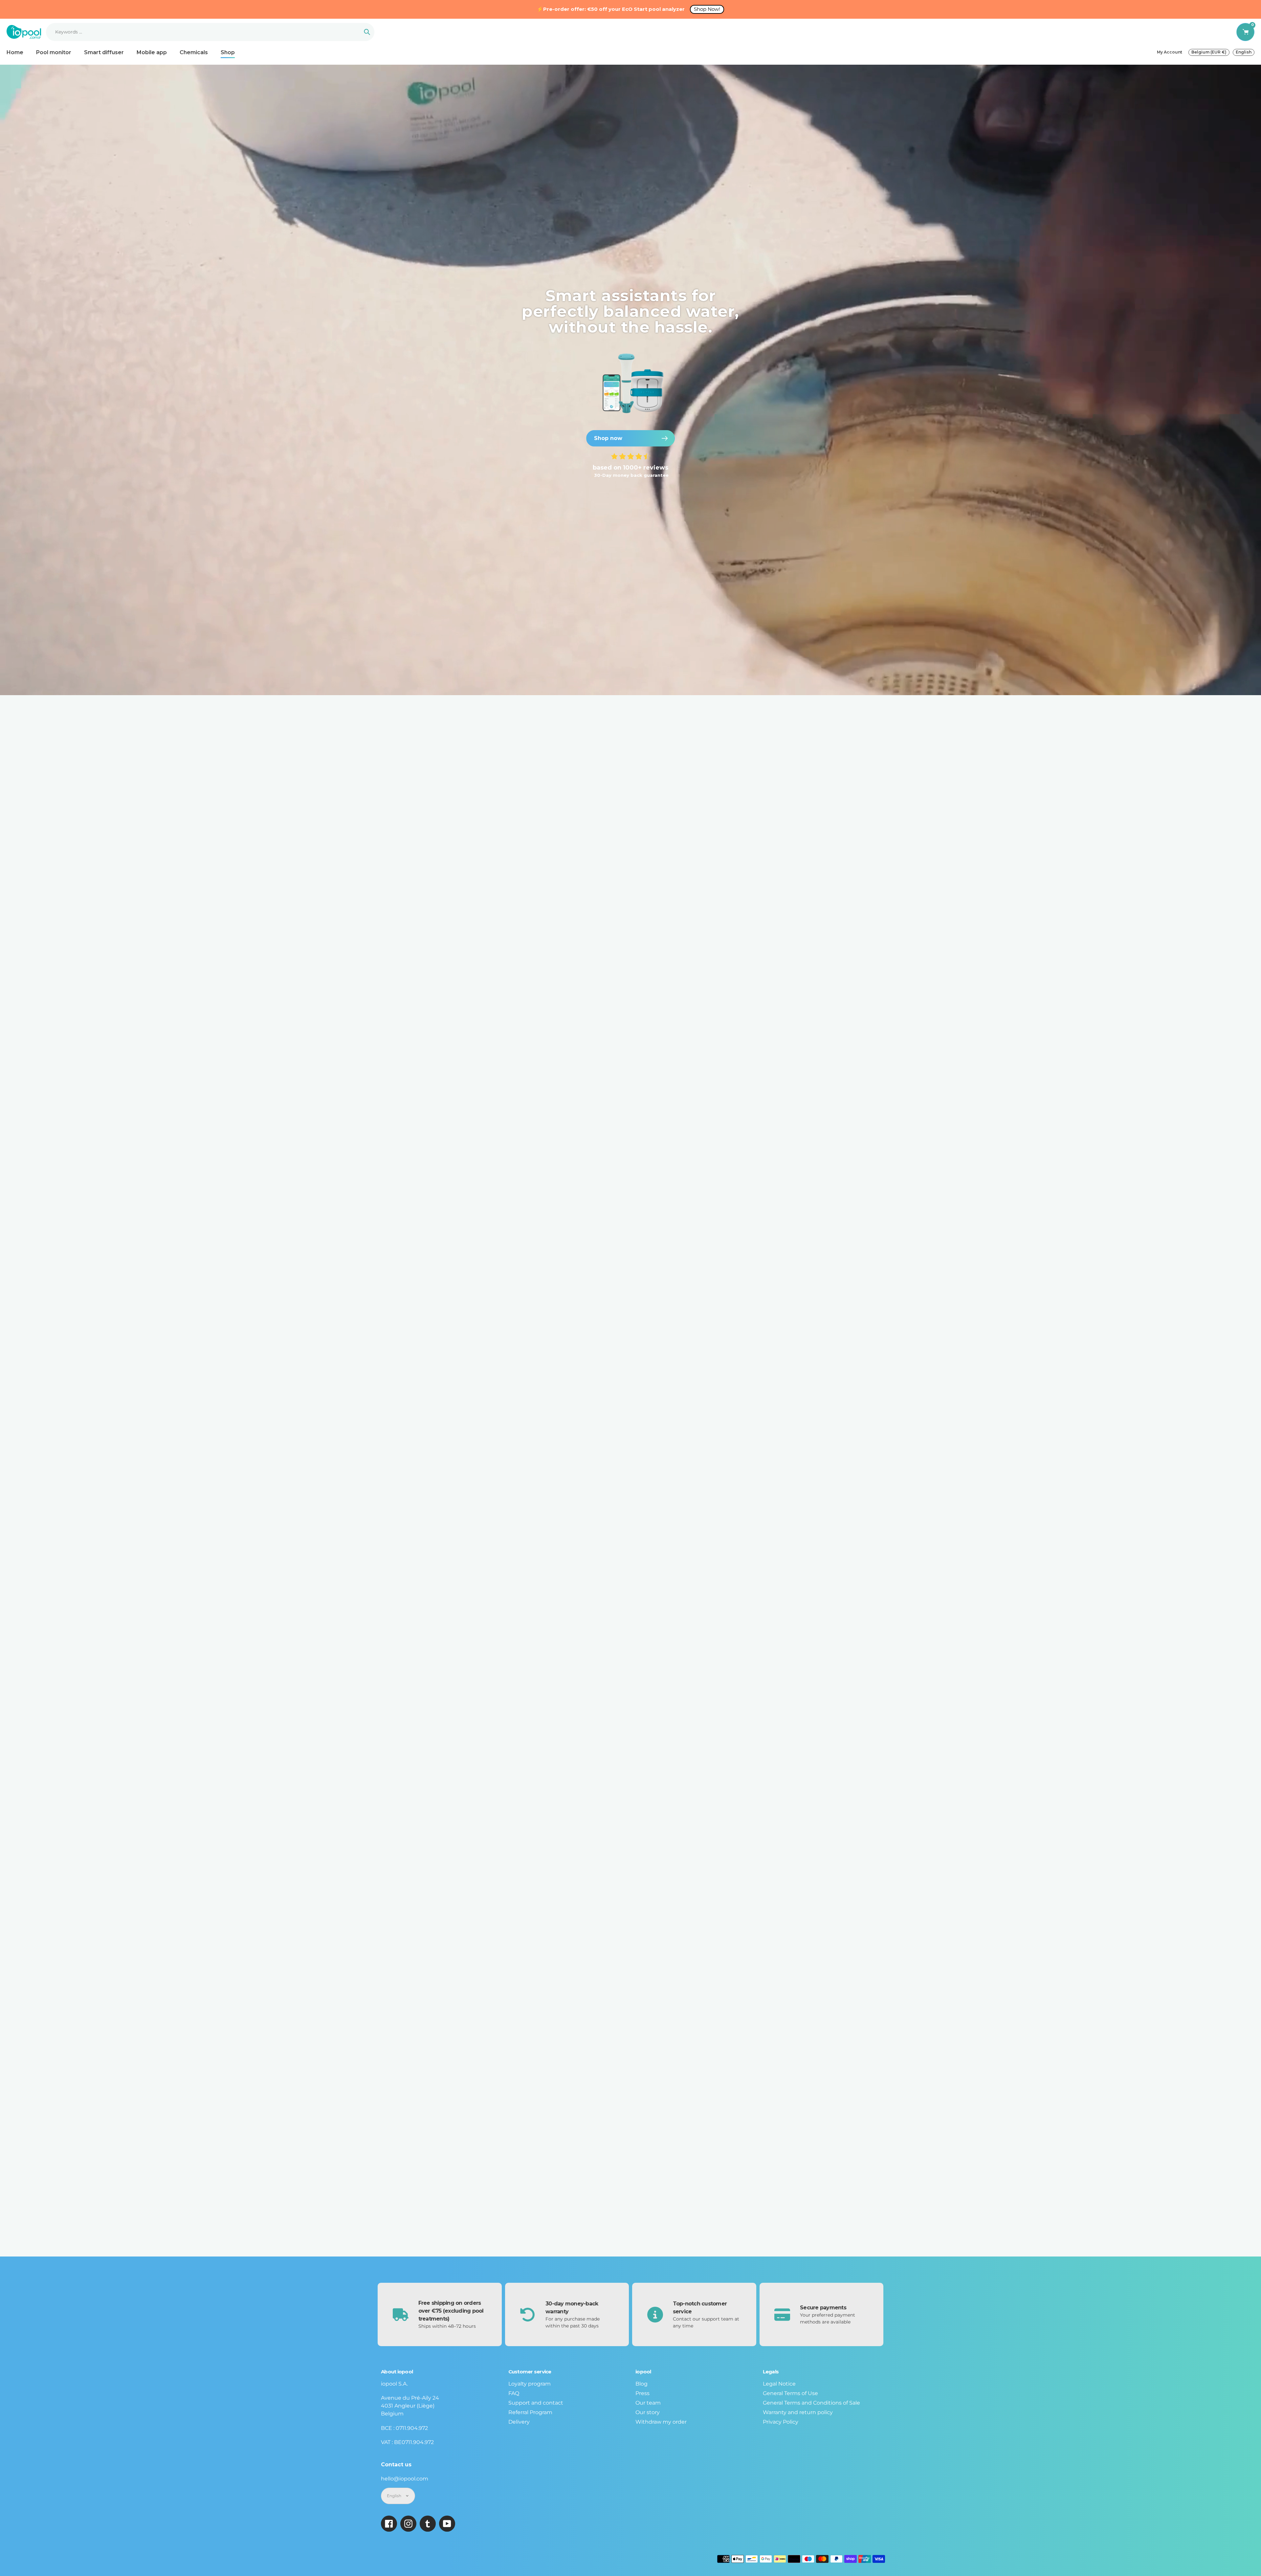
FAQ (514, 2393)
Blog (642, 2384)
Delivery (519, 2422)
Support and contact (536, 2403)
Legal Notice (779, 2384)
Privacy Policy (781, 2422)
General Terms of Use (790, 2393)
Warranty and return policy (798, 2412)
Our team (648, 2403)
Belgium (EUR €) (1209, 52)
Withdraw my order (661, 2422)
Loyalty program (530, 2384)
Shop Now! (707, 9)
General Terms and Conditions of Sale (811, 2403)
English (1244, 52)
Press (642, 2393)
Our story (648, 2412)
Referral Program (530, 2412)
